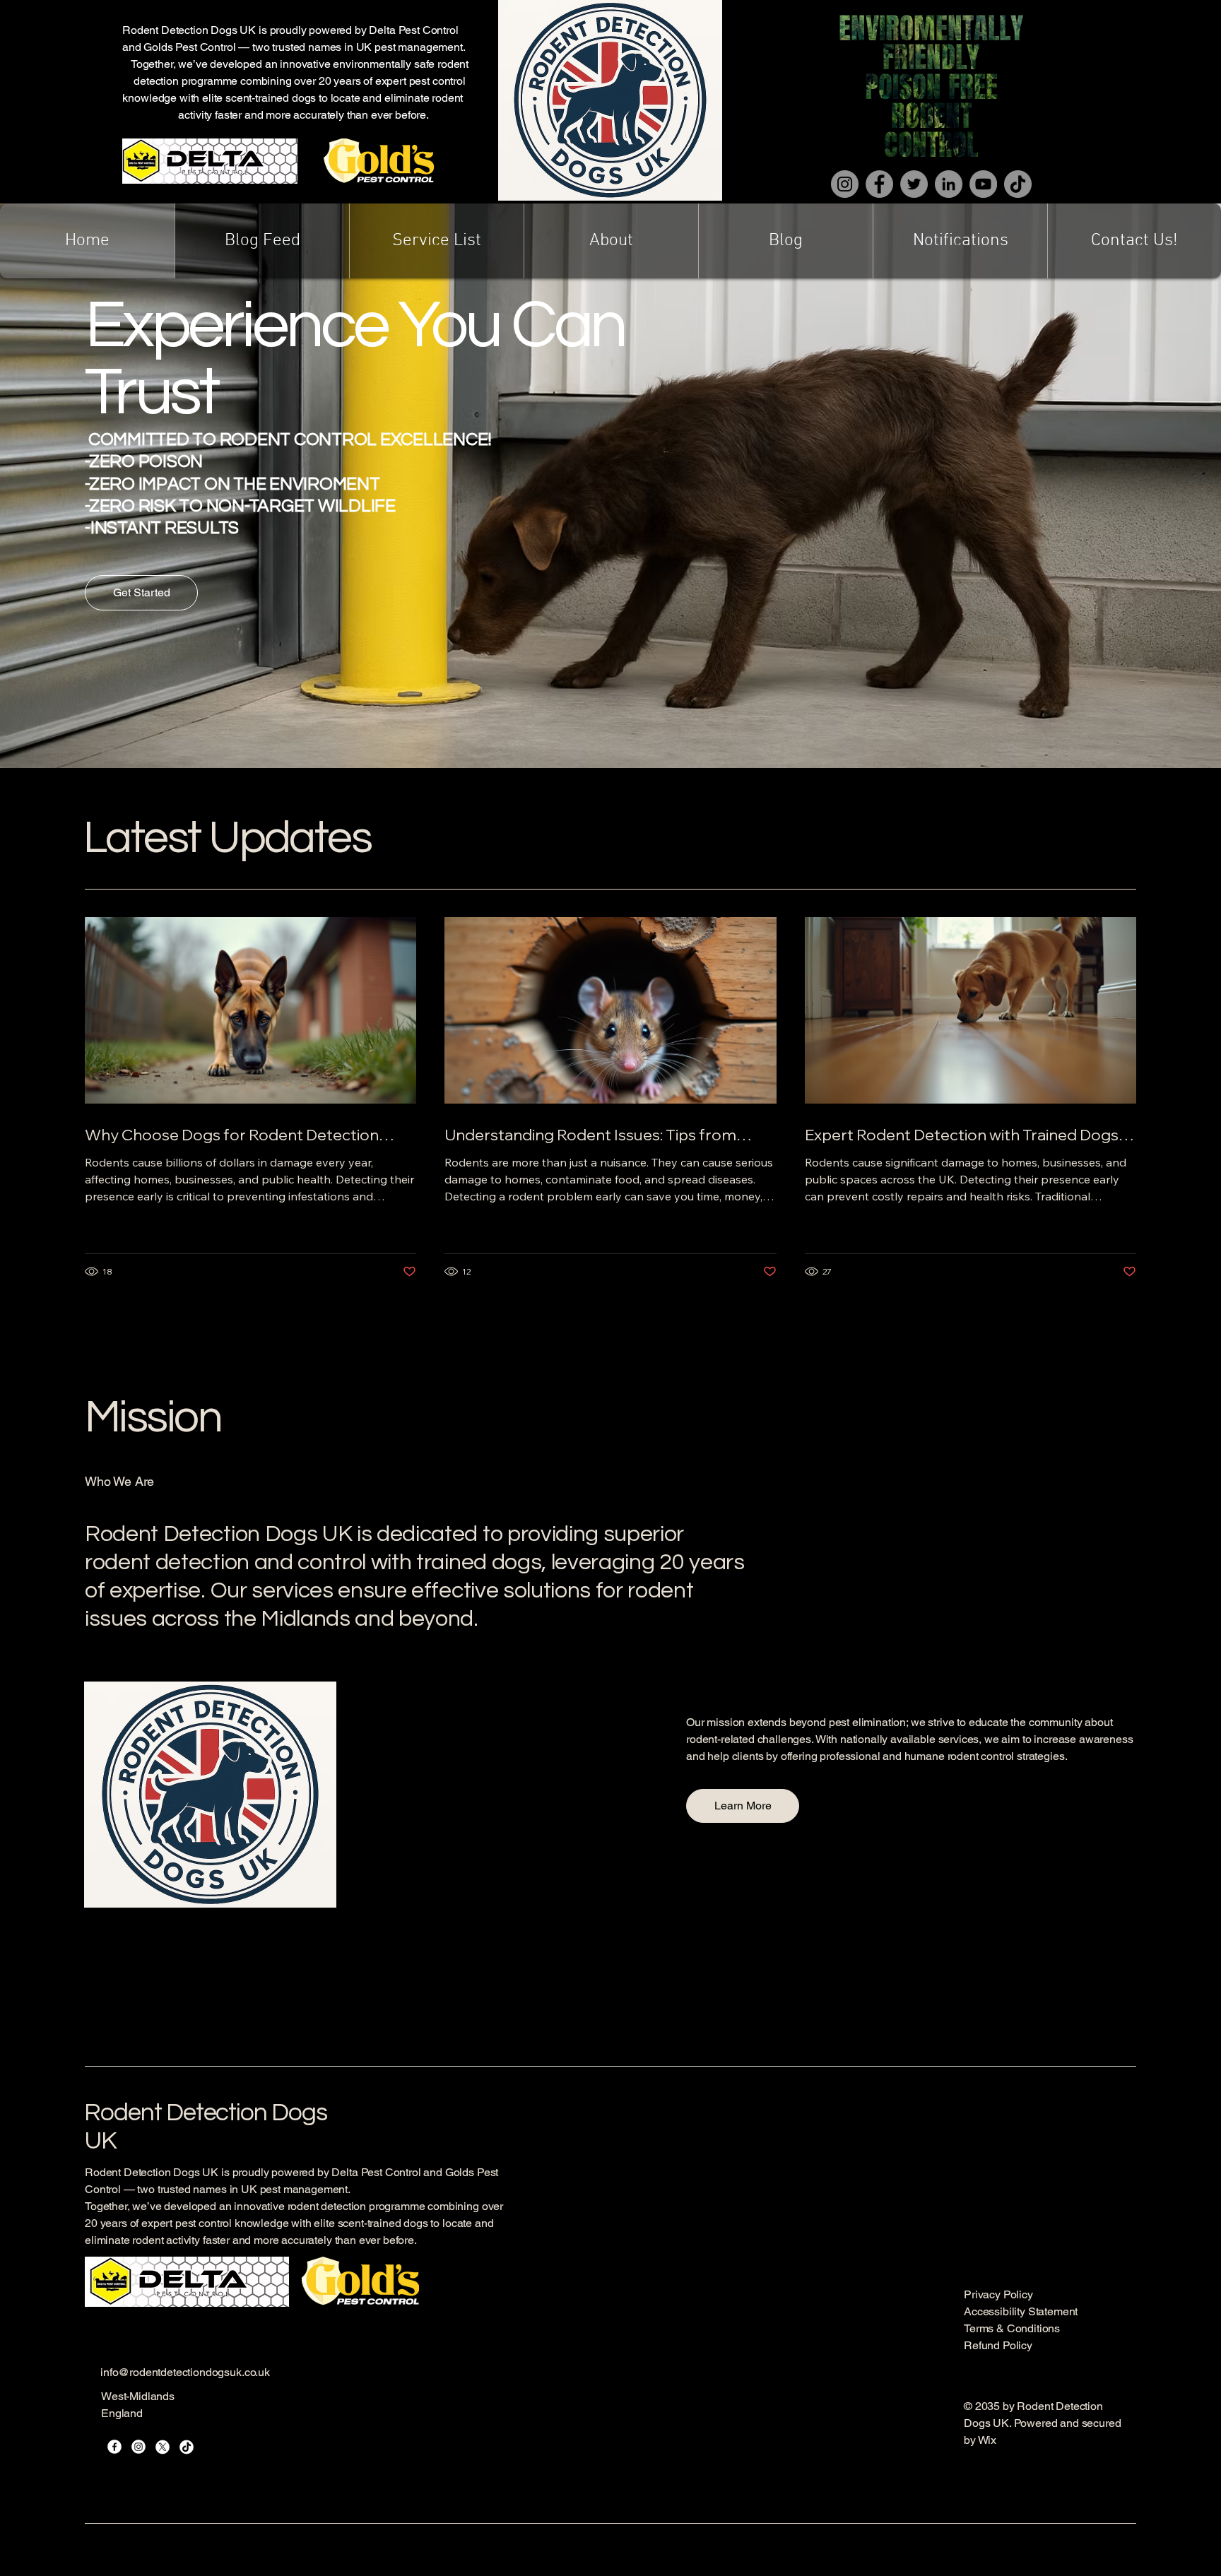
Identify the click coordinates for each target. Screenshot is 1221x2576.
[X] (163, 2447)
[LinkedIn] (949, 184)
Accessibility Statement (1021, 2311)
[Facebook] (879, 184)
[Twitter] (914, 184)
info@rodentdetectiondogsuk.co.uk (185, 2372)
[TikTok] (1018, 184)
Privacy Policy (998, 2294)
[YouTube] (983, 184)
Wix (989, 2440)
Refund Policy (998, 2345)
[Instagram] (845, 184)
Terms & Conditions (1012, 2328)
